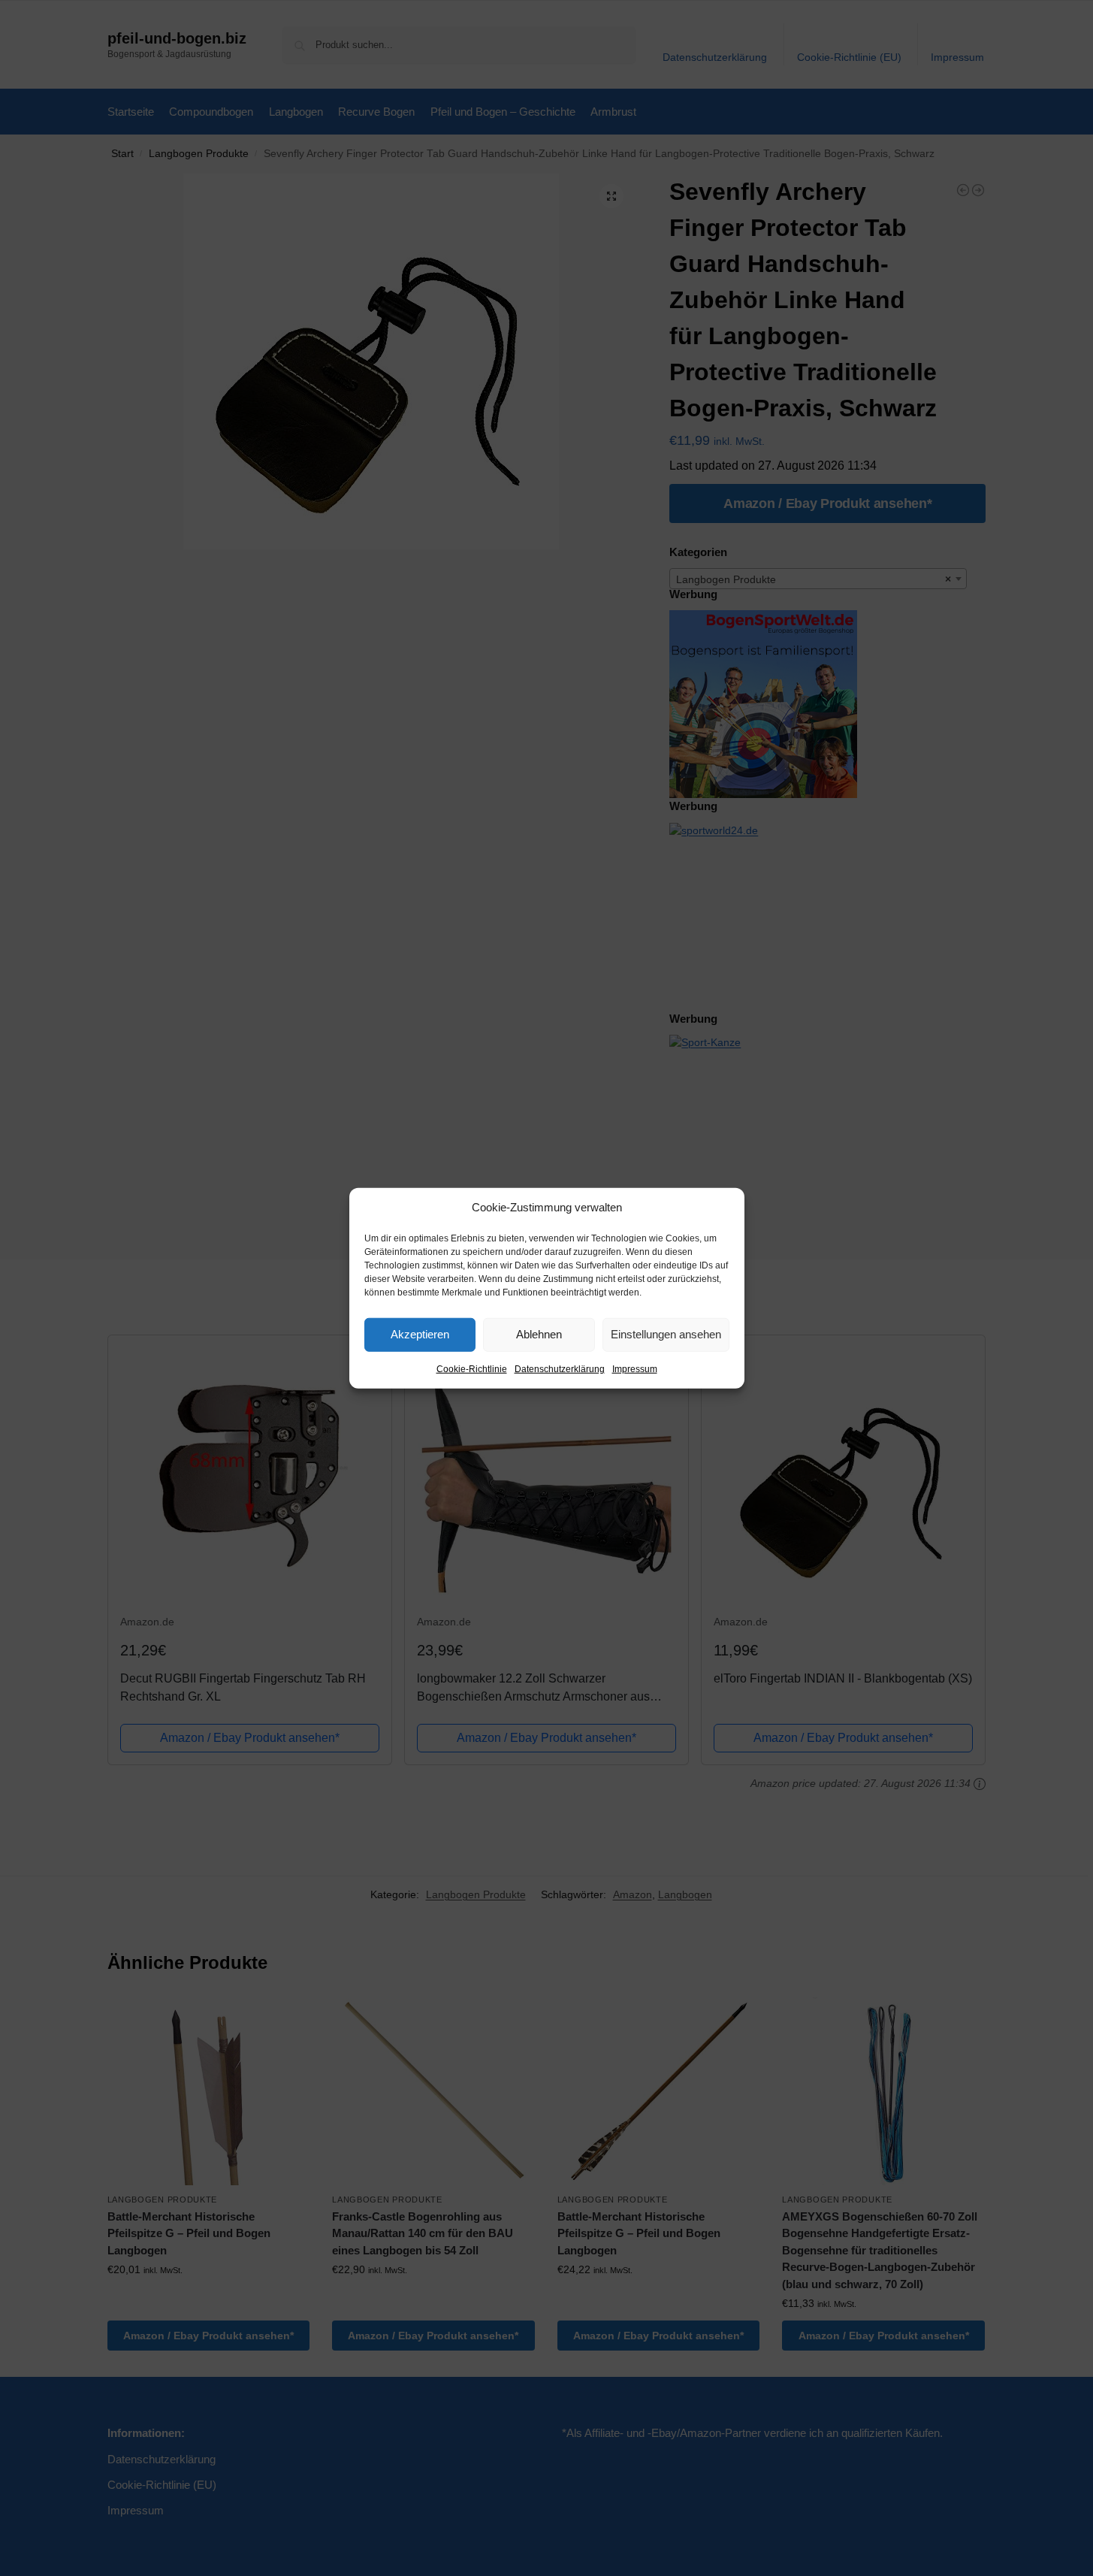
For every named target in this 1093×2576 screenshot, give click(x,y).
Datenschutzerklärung (560, 1368)
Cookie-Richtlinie (472, 1368)
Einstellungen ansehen (666, 1334)
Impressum (635, 1368)
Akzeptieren (420, 1334)
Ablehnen (539, 1334)
